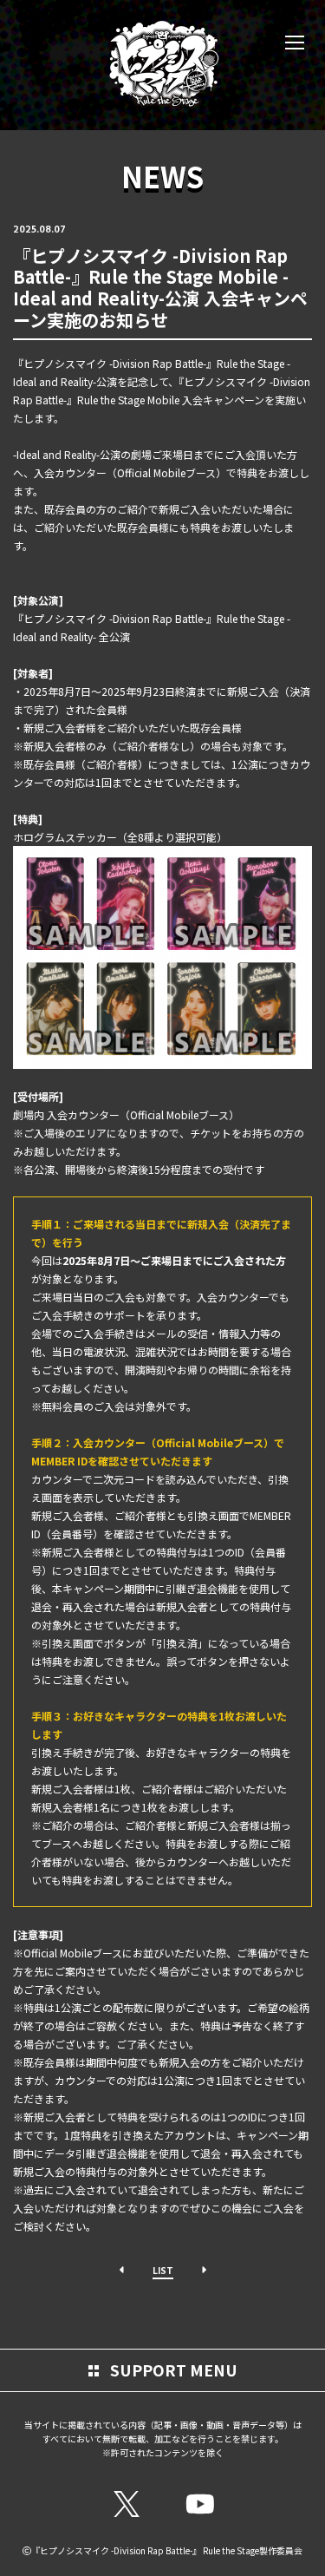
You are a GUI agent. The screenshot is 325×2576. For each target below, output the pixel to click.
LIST (163, 2270)
